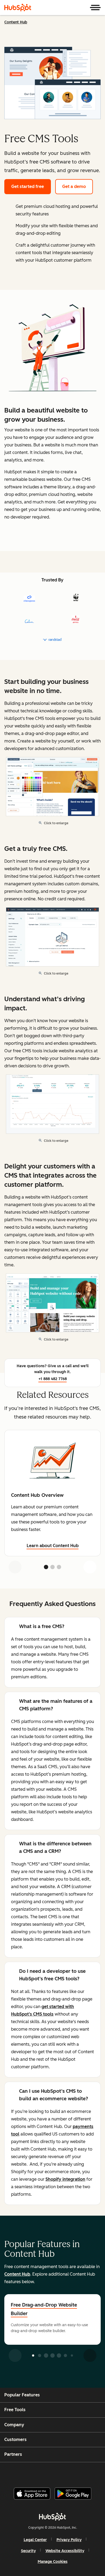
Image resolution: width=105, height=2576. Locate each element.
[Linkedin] (70, 2473)
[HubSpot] (18, 8)
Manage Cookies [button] (53, 2562)
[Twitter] (57, 2473)
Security (28, 2551)
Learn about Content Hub (53, 1546)
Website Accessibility (65, 2551)
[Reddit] (84, 2473)
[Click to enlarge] (52, 349)
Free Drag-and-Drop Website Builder (44, 2309)
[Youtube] (43, 2473)
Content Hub (16, 22)
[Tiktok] (97, 2473)
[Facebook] (16, 2473)
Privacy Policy (69, 2540)
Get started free (28, 186)
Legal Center (35, 2540)
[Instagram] (30, 2473)
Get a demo (74, 186)
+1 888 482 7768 (53, 1379)
